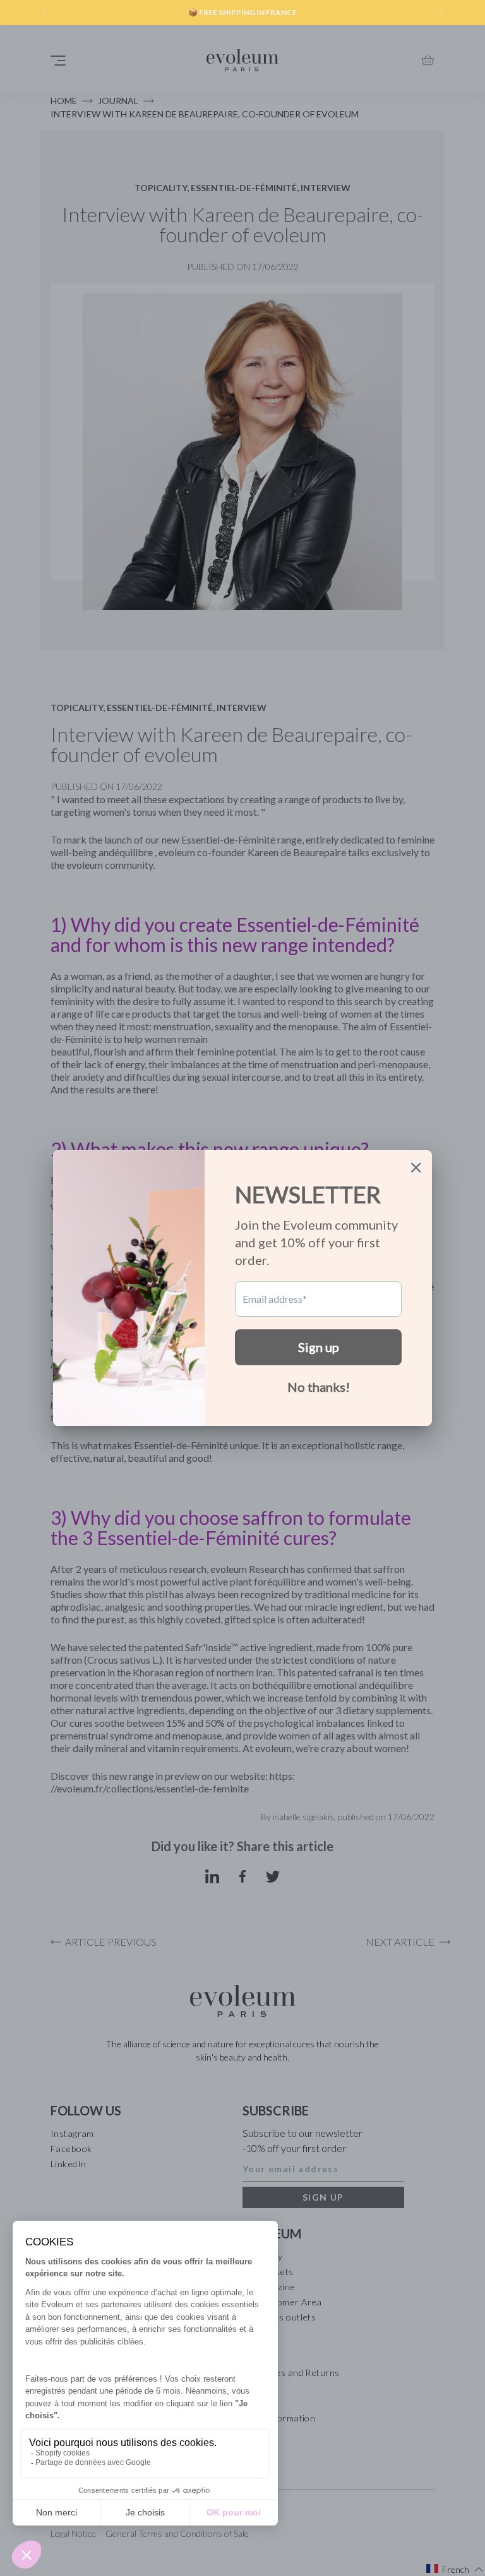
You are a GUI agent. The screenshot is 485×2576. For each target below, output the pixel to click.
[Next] (440, 13)
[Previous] (45, 13)
